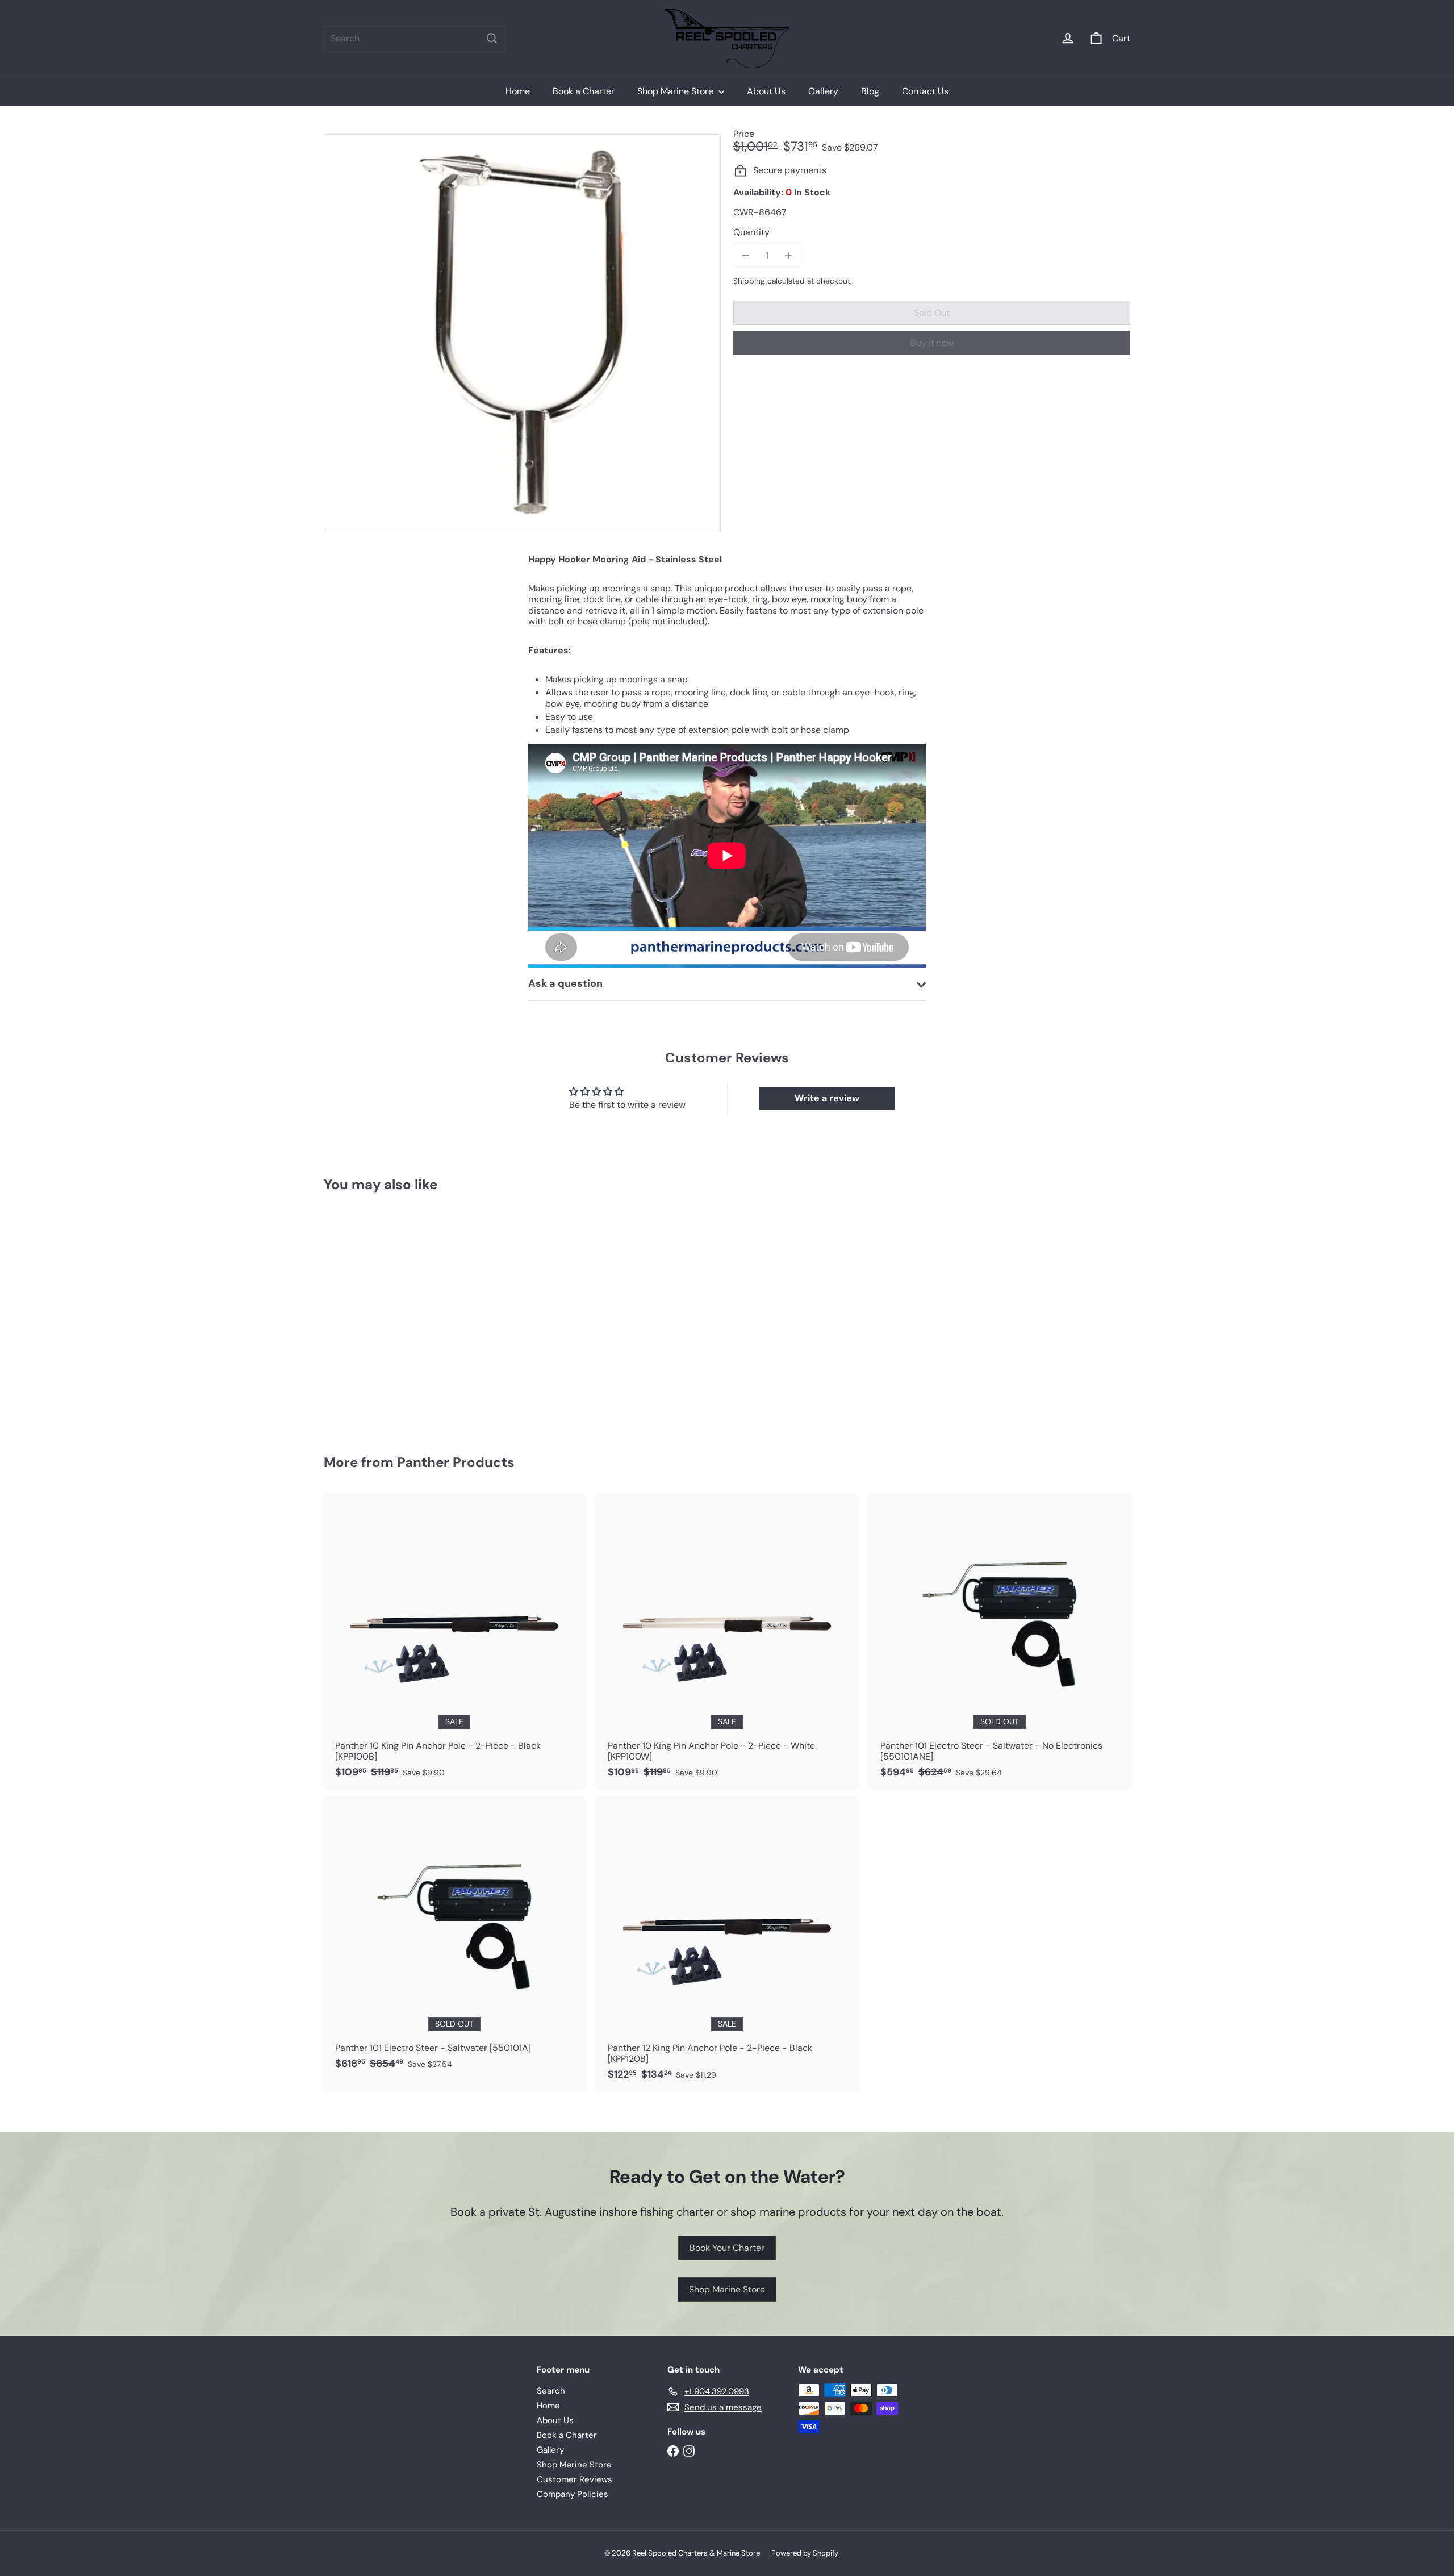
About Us (766, 91)
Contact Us (925, 91)
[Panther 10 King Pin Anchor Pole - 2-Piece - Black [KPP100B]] (454, 1642)
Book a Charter (584, 91)
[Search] (492, 38)
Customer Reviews (575, 2479)
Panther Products (456, 1462)
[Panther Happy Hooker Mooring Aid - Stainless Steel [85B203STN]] (386, 1315)
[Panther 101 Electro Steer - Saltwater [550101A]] (454, 1939)
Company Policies (573, 2494)
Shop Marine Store (676, 91)
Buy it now (932, 343)
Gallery (823, 91)
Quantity (751, 232)
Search (551, 2391)
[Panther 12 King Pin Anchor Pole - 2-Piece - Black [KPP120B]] (727, 1944)
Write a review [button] (827, 1098)
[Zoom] (522, 333)
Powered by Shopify (805, 2553)
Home (518, 91)
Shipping (749, 281)
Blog (870, 91)
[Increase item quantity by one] (788, 255)
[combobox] (415, 38)
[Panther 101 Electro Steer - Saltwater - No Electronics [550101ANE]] (1000, 1642)
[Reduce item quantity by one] (745, 255)
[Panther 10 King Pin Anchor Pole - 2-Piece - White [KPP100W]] (727, 1642)
